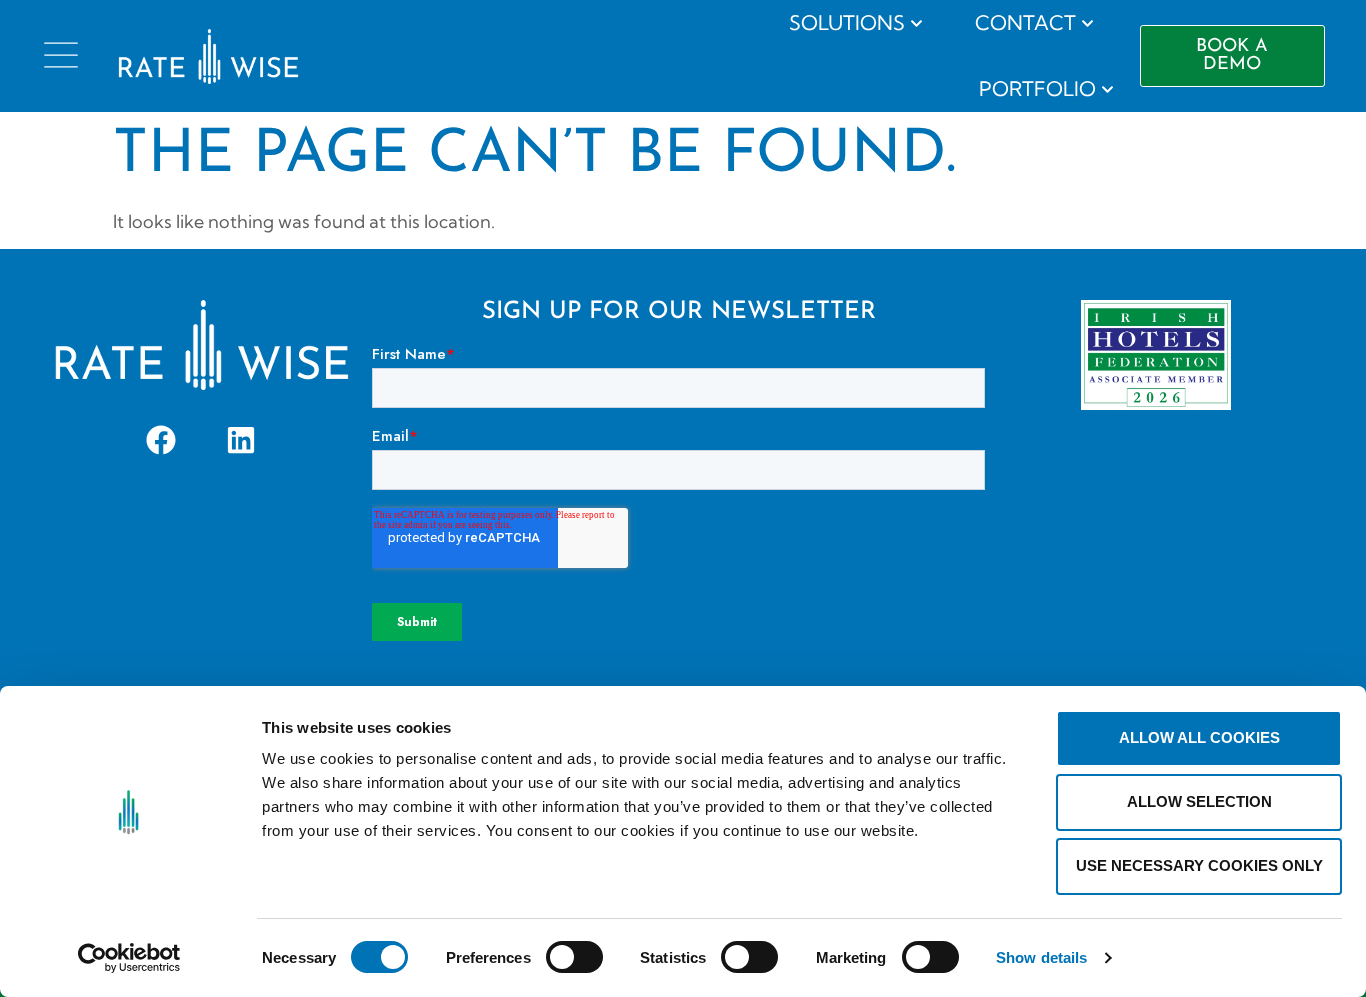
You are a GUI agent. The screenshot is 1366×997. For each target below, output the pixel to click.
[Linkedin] (241, 440)
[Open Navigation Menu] (61, 55)
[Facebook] (161, 440)
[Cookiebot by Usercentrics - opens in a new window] (129, 958)
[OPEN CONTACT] (1087, 23)
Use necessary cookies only (1199, 865)
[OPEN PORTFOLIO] (1107, 89)
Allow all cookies (1199, 737)
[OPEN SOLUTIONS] (916, 23)
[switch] (574, 957)
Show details (1041, 957)
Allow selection (1199, 801)
